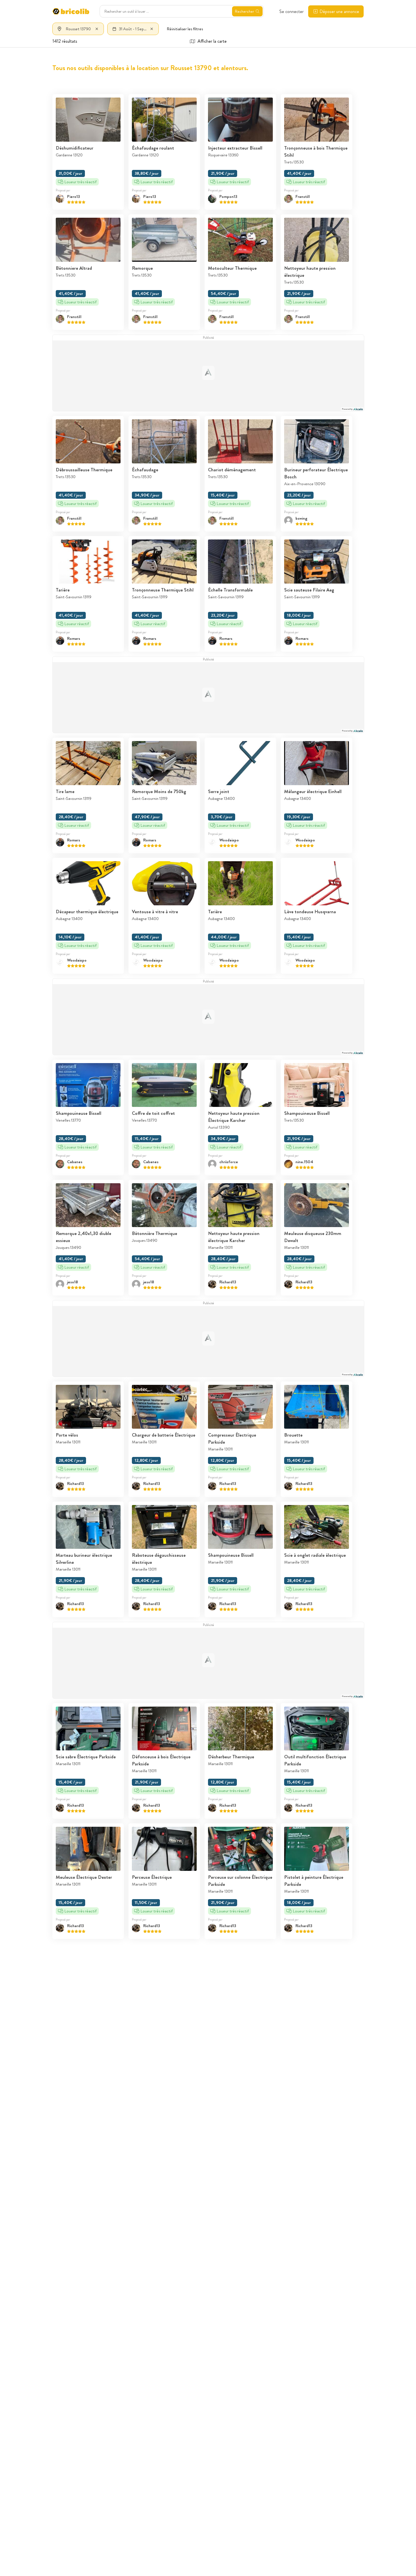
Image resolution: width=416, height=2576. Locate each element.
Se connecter (291, 11)
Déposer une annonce (339, 11)
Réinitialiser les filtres (185, 29)
